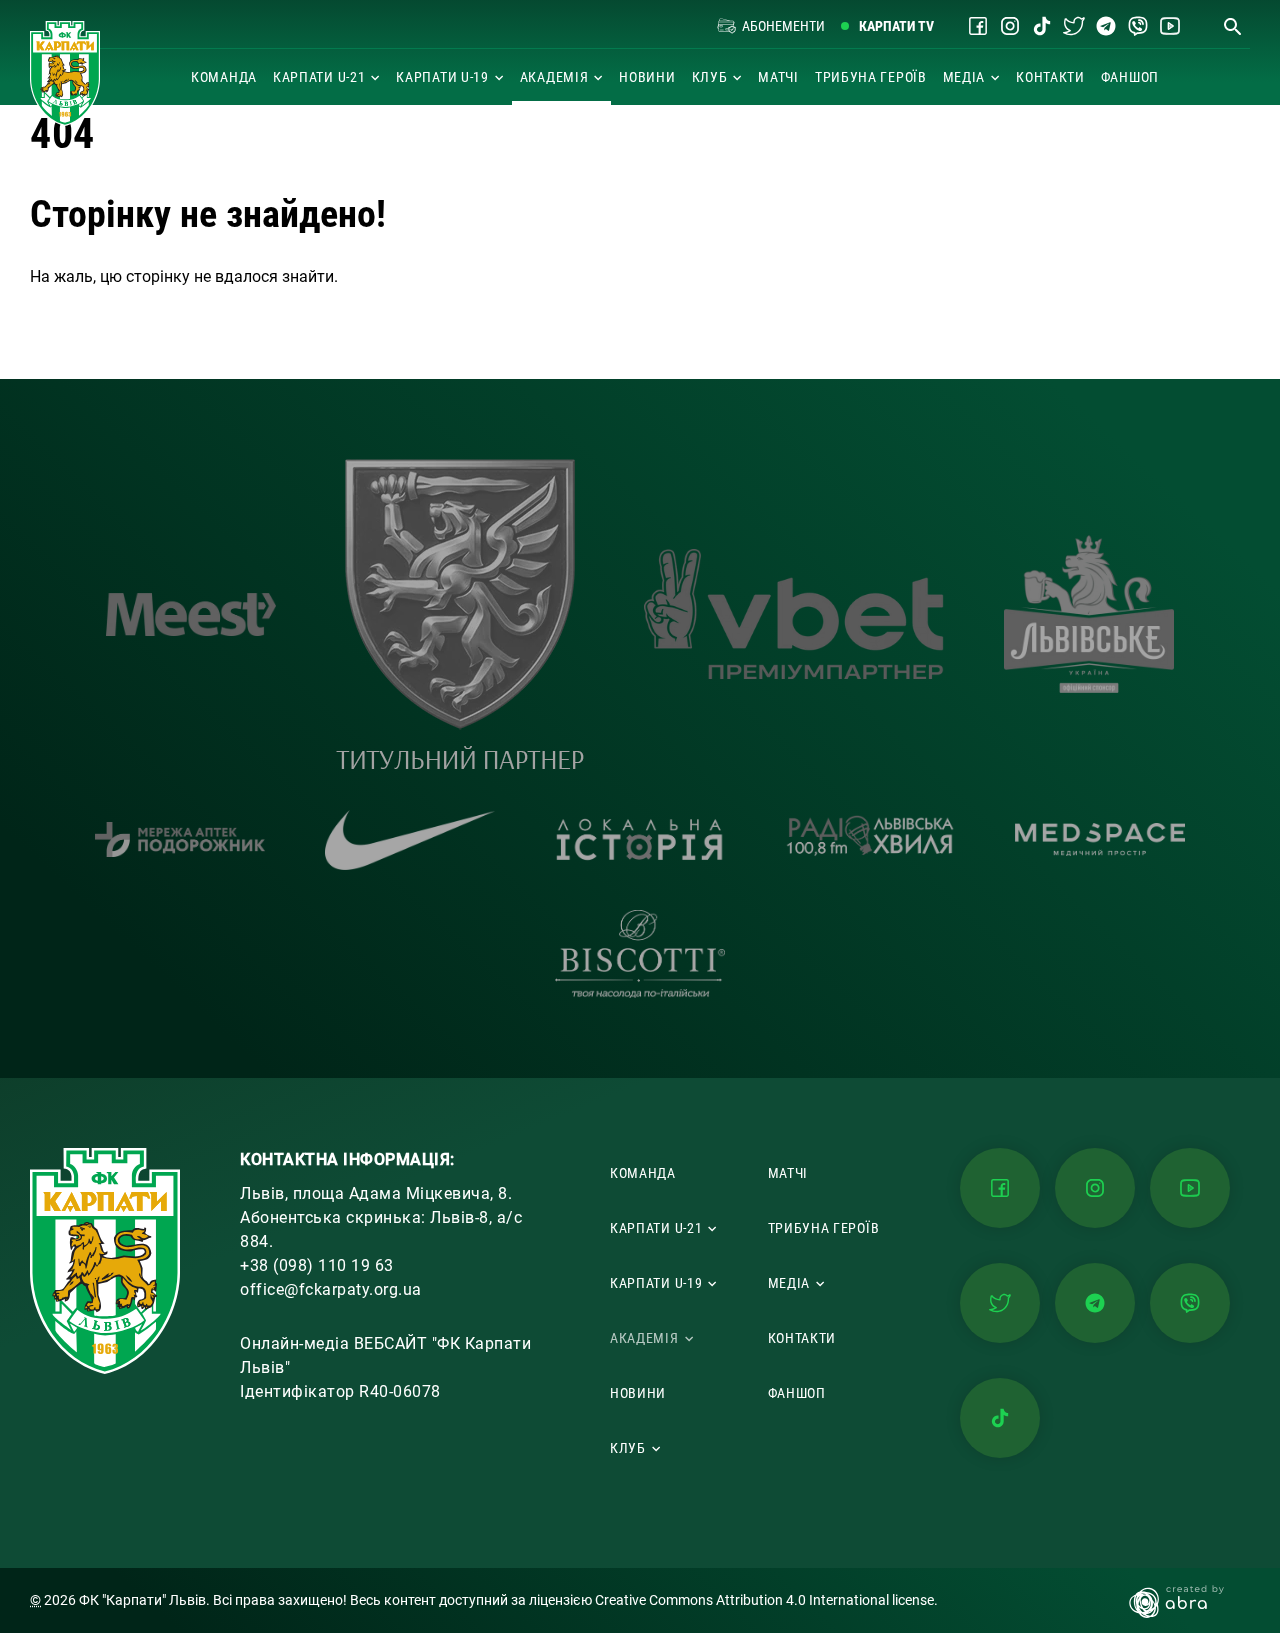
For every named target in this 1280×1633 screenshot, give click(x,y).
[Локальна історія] (640, 839)
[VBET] (794, 614)
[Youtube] (1170, 26)
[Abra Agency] (1186, 1600)
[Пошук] (1232, 26)
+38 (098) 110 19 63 (317, 1265)
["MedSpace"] (1100, 839)
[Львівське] (1089, 614)
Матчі (778, 77)
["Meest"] (191, 614)
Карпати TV (896, 26)
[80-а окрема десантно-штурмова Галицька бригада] (460, 614)
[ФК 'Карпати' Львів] (65, 73)
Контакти (1050, 77)
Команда (224, 77)
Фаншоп (1130, 77)
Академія (554, 77)
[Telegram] (1106, 26)
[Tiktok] (1042, 26)
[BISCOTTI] (640, 954)
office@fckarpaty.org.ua (331, 1289)
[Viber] (1138, 26)
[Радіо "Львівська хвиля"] (870, 839)
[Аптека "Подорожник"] (180, 839)
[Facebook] (978, 26)
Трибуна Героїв (871, 77)
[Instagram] (1010, 26)
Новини (647, 77)
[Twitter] (1074, 26)
